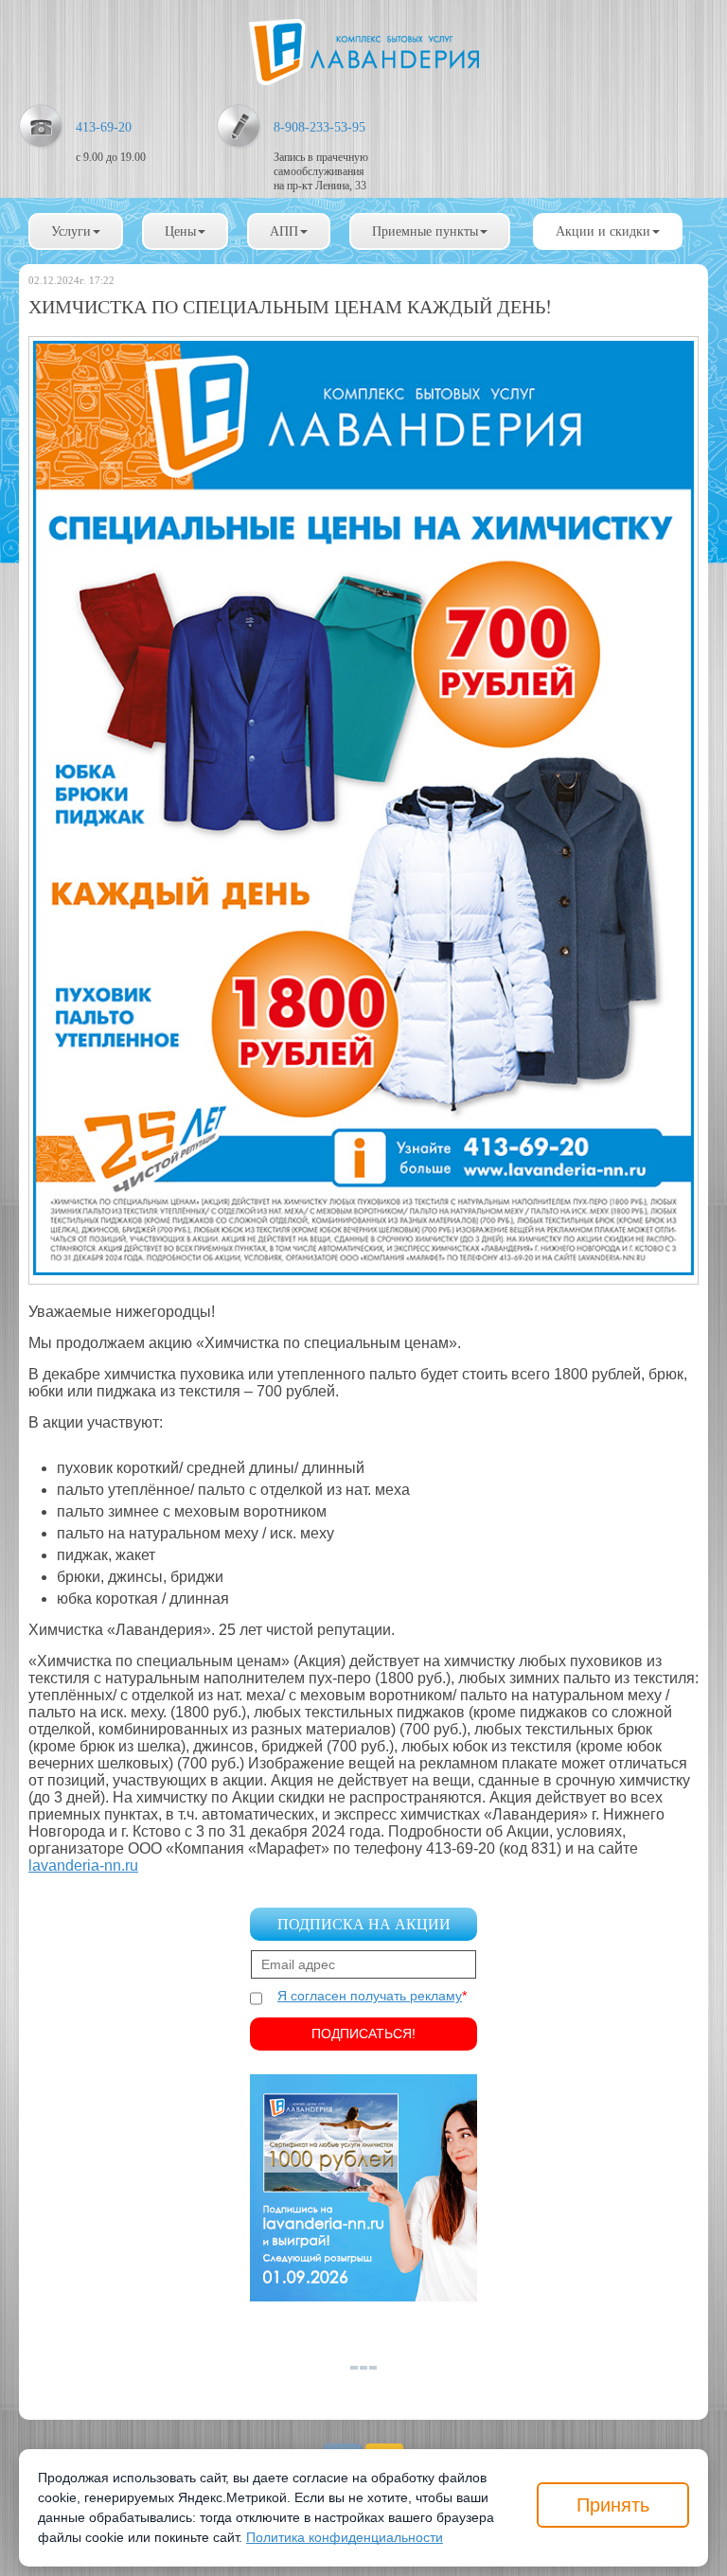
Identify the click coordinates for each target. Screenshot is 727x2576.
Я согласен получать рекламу (370, 1996)
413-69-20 (104, 127)
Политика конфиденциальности (345, 2537)
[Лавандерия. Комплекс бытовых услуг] (364, 52)
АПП (284, 231)
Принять (613, 2505)
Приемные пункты (425, 231)
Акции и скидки (603, 231)
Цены (180, 231)
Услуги (71, 231)
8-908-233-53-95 (319, 127)
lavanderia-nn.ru (83, 1865)
